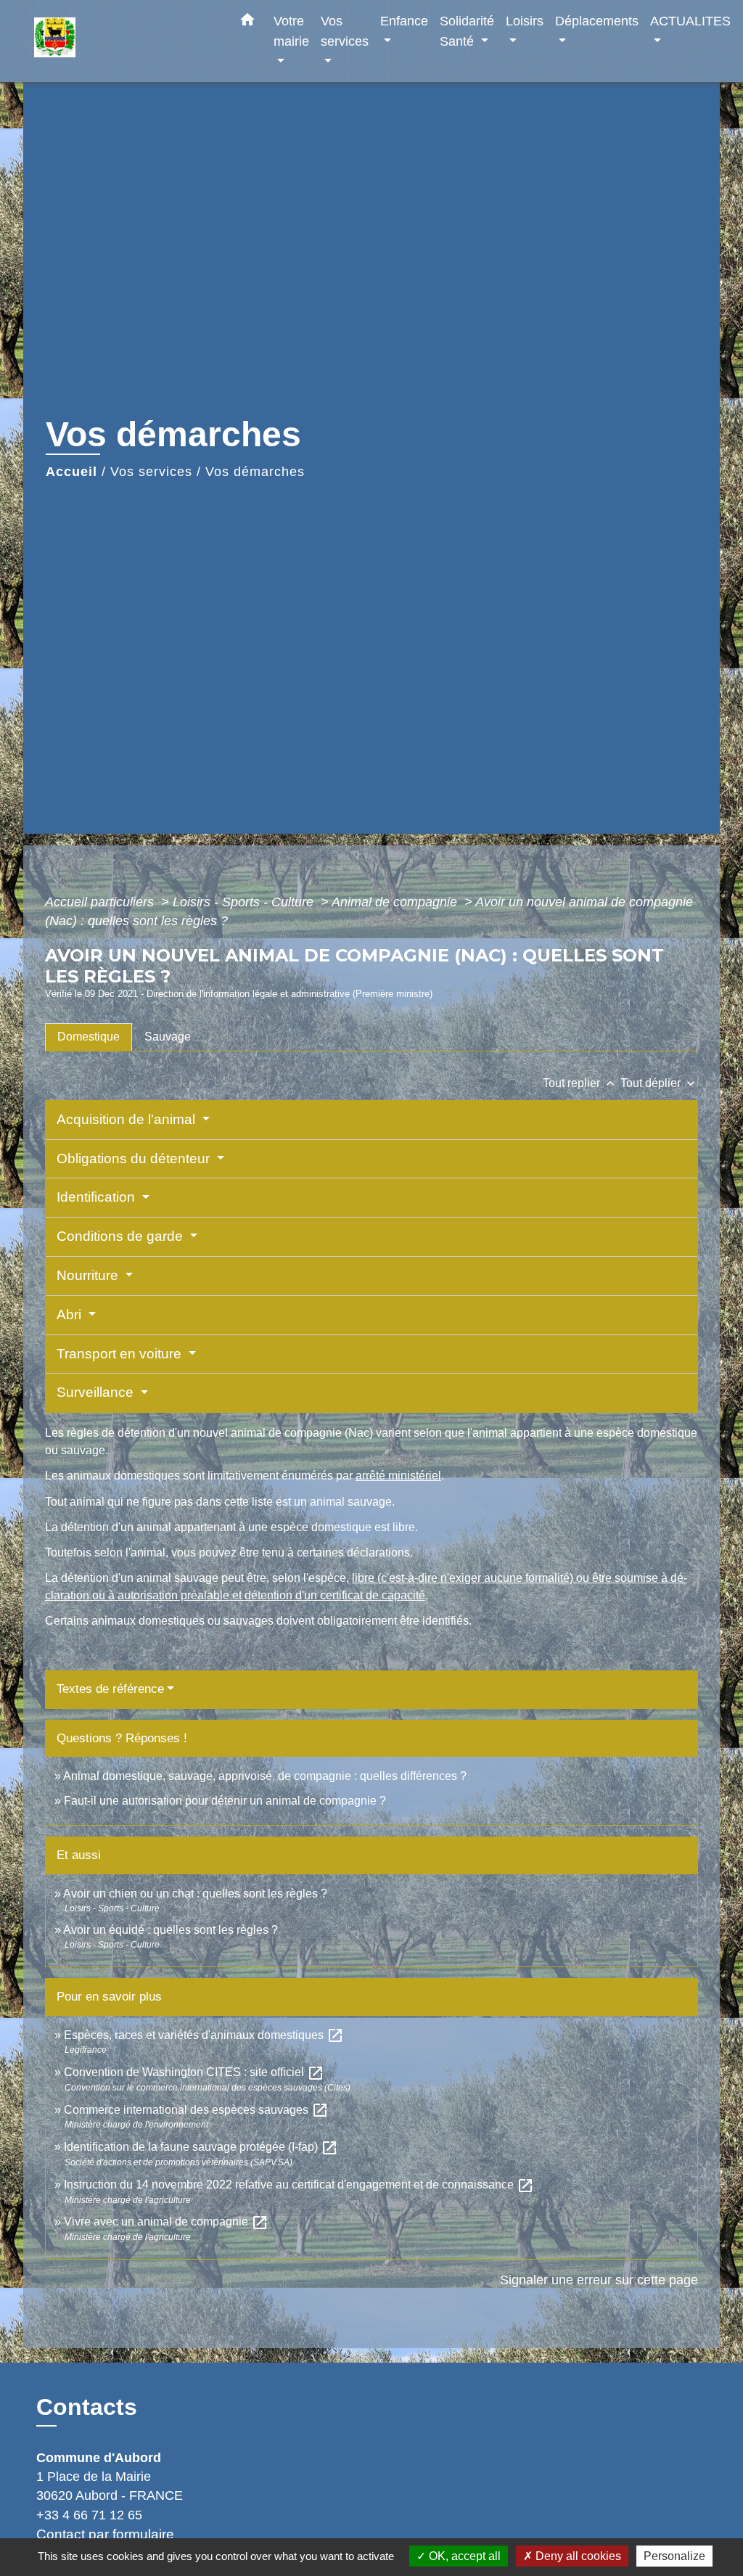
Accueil (71, 472)
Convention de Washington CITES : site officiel (194, 2072)
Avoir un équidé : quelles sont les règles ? (171, 1930)
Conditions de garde (122, 1236)
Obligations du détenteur (135, 1158)
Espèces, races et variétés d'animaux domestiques (204, 2035)
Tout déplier (659, 1083)
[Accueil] (125, 41)
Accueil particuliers (101, 902)
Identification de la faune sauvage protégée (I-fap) (201, 2147)
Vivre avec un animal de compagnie (166, 2222)
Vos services (151, 472)
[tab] (89, 1037)
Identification (98, 1197)
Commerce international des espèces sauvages (196, 2110)
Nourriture (89, 1275)
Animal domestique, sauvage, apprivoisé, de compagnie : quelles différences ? (265, 1776)
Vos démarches (255, 472)
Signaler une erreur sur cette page (599, 2280)
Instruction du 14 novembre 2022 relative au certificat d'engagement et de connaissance (299, 2185)
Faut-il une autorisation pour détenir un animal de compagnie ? (225, 1801)
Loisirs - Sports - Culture (245, 902)
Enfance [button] (404, 21)
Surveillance (97, 1392)
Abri (71, 1314)
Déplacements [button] (597, 21)
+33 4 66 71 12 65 (89, 2515)
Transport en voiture (121, 1354)
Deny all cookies (577, 2556)
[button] (247, 22)
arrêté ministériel (398, 1476)
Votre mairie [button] (291, 31)
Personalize (674, 2556)
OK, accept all (463, 2556)
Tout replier (580, 1083)
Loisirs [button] (525, 21)
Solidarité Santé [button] (467, 31)
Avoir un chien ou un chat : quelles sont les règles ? (195, 1894)
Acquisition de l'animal (128, 1119)
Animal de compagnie (396, 902)
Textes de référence (110, 1689)
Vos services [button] (345, 31)
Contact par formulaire (105, 2534)
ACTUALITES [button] (690, 21)
